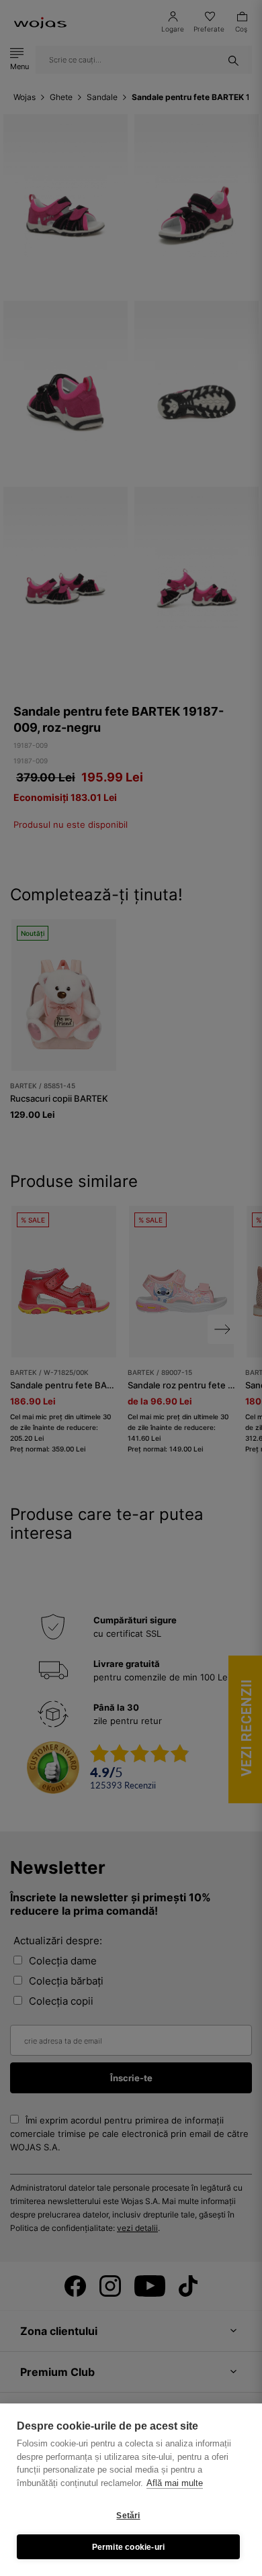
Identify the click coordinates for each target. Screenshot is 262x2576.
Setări (128, 2516)
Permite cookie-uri (129, 2547)
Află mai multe (175, 2483)
